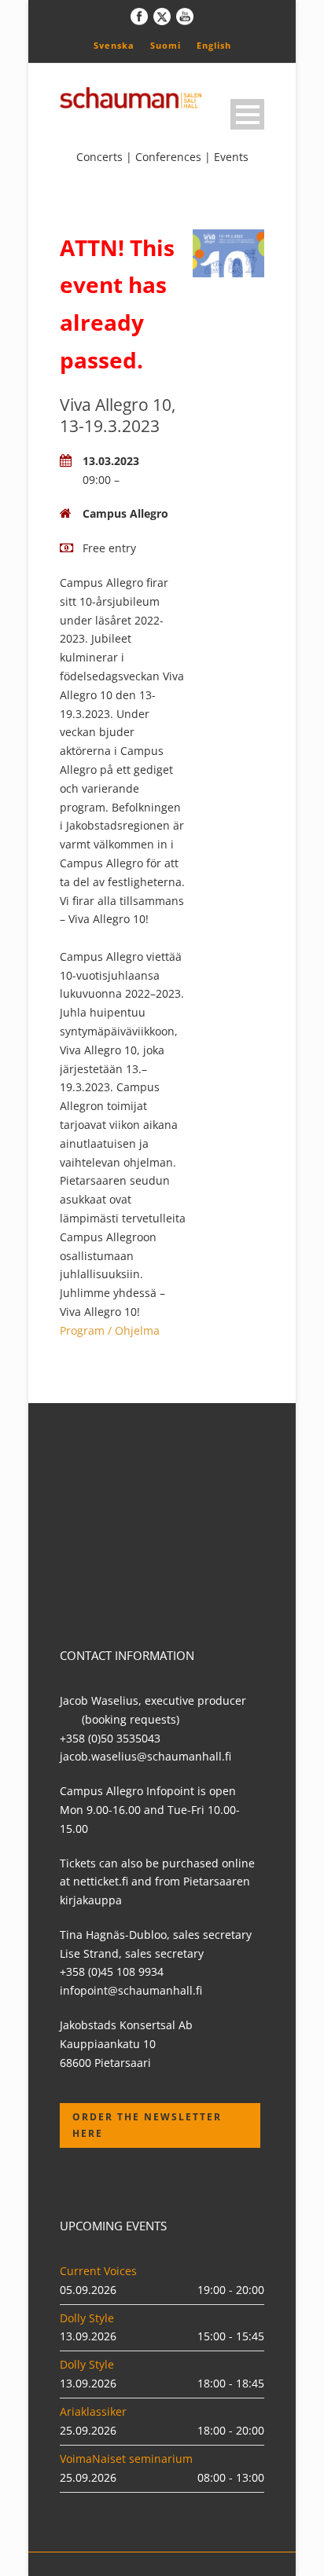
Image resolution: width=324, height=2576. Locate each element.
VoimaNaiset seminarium (126, 2459)
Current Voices (98, 2271)
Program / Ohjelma (110, 1330)
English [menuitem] (214, 45)
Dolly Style (87, 2318)
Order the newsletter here (147, 2125)
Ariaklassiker (93, 2411)
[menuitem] (114, 45)
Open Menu (247, 114)
